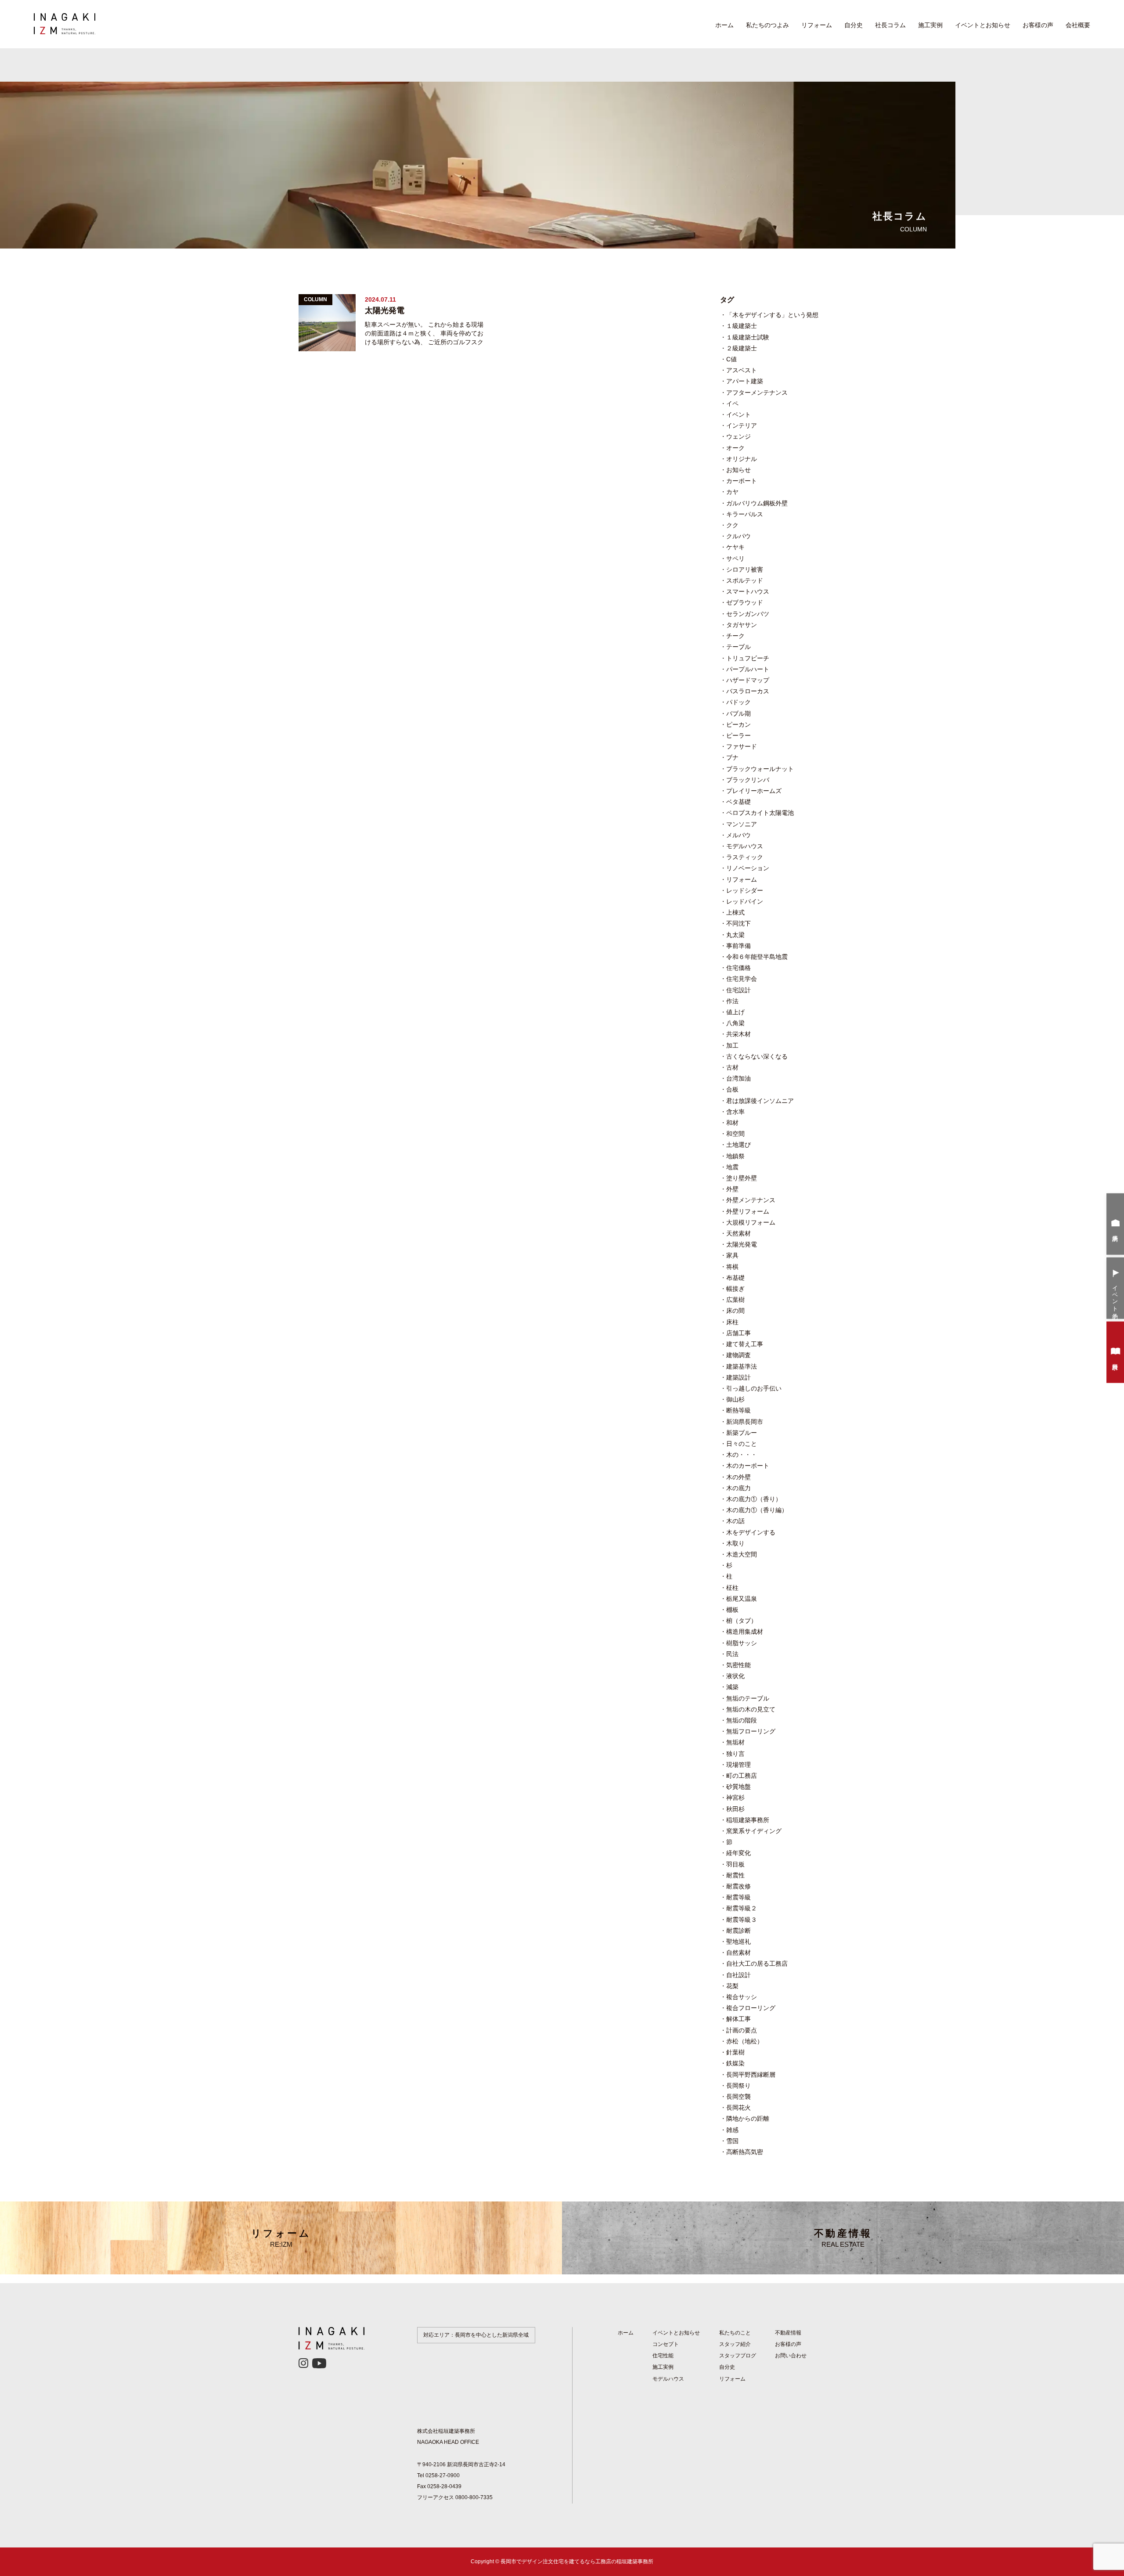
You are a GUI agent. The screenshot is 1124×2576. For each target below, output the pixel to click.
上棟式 (735, 912)
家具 (732, 1255)
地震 (732, 1167)
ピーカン (739, 724)
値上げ (735, 1012)
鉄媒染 (735, 2063)
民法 (732, 1654)
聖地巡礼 (739, 1942)
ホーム (724, 25)
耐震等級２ (742, 1908)
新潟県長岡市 (745, 1422)
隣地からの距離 (748, 2118)
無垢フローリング (751, 1731)
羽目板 (735, 1864)
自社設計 (739, 1975)
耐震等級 (739, 1897)
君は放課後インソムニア (760, 1101)
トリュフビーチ (748, 658)
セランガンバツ (748, 614)
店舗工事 (739, 1333)
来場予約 (1115, 1232)
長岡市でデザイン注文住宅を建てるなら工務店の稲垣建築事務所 (577, 2562)
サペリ (735, 558)
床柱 (732, 1322)
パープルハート (748, 669)
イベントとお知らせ (983, 25)
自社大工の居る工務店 (757, 1964)
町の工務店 (742, 1776)
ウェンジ (739, 436)
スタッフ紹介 (735, 2344)
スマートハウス (748, 591)
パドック (739, 702)
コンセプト (666, 2344)
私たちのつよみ (767, 25)
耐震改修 (739, 1886)
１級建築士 (742, 326)
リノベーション (748, 868)
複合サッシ (742, 1997)
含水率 (735, 1112)
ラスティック (745, 857)
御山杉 (735, 1399)
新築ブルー (742, 1433)
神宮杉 (735, 1798)
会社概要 (1078, 25)
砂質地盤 (739, 1787)
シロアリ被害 (745, 569)
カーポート (742, 481)
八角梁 (735, 1023)
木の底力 (739, 1488)
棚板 (732, 1610)
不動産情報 (843, 2238)
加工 (732, 1045)
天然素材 (739, 1233)
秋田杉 (735, 1809)
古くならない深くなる (757, 1056)
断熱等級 (739, 1410)
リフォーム (817, 25)
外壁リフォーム (748, 1211)
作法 (732, 1001)
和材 (732, 1123)
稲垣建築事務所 (748, 1820)
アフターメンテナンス (757, 393)
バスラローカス (748, 691)
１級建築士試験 (748, 337)
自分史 (854, 25)
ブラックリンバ (748, 780)
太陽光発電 (742, 1244)
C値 (731, 359)
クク (732, 525)
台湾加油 (739, 1078)
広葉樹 (735, 1300)
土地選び (739, 1145)
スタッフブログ (738, 2356)
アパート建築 (745, 381)
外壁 (732, 1189)
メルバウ (739, 835)
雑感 (732, 2130)
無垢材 (735, 1742)
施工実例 (930, 25)
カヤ (732, 492)
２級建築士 (742, 348)
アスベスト (742, 370)
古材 (732, 1067)
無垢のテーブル (748, 1698)
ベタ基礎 (739, 802)
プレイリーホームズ (754, 791)
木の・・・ (742, 1455)
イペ (732, 404)
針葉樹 (735, 2052)
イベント (739, 414)
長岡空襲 (739, 2097)
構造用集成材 (745, 1632)
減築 (732, 1687)
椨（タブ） (742, 1621)
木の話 (735, 1521)
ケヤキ (735, 547)
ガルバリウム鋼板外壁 (757, 503)
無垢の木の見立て (751, 1709)
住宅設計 (739, 990)
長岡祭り (739, 2086)
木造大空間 (742, 1554)
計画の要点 (742, 2030)
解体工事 (739, 2019)
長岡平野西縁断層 (751, 2075)
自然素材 (739, 1953)
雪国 (732, 2141)
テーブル (739, 647)
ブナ (732, 757)
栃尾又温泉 (742, 1599)
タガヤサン (742, 625)
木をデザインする (751, 1532)
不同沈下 (739, 923)
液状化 (735, 1676)
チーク (735, 636)
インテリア (742, 425)
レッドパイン (745, 901)
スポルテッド (745, 580)
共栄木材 (739, 1034)
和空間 (735, 1134)
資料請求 (1115, 1360)
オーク (735, 448)
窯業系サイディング (754, 1831)
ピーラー (739, 735)
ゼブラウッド (745, 602)
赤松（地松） (745, 2041)
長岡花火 (739, 2108)
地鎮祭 (735, 1156)
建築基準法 (742, 1366)
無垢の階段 (742, 1720)
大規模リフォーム (751, 1222)
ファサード (742, 746)
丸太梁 (735, 935)
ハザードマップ (748, 680)
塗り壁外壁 (742, 1178)
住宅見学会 (742, 979)
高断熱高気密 (745, 2152)
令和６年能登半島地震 (757, 957)
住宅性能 (663, 2356)
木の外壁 (739, 1477)
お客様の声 (1038, 25)
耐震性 (735, 1875)
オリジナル (742, 459)
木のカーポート (748, 1466)
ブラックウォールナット (760, 769)
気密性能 (739, 1665)
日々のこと (742, 1444)
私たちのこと (735, 2333)
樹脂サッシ (742, 1643)
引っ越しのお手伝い (754, 1388)
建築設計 (739, 1377)
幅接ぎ (735, 1289)
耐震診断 (739, 1931)
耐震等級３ (742, 1920)
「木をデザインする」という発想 (772, 315)
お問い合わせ (791, 2356)
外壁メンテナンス (751, 1200)
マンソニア (742, 824)
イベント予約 (1115, 1296)
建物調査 (739, 1355)
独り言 (735, 1754)
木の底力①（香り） (754, 1499)
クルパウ (739, 536)
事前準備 (739, 946)
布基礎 (735, 1278)
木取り (735, 1543)
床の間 (735, 1311)
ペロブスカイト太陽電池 (760, 813)
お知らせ (739, 470)
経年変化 (739, 1853)
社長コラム (890, 25)
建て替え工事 (745, 1344)
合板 (732, 1089)
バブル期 (739, 713)
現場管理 (739, 1765)
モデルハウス (745, 846)
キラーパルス (745, 514)
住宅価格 (739, 968)
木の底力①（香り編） (757, 1510)
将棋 (732, 1267)
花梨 (732, 1986)
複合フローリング (751, 2008)
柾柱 (732, 1588)
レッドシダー (745, 890)
